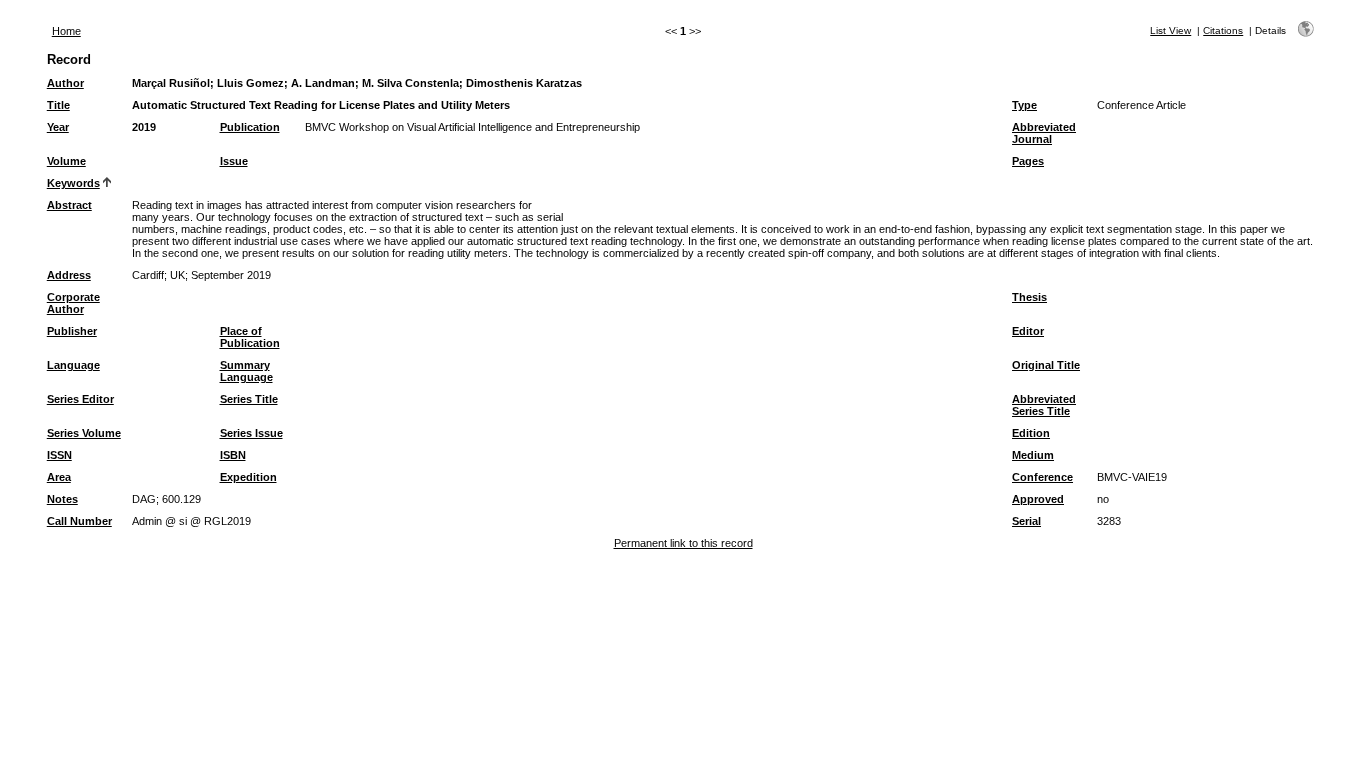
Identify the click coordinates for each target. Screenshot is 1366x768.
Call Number (79, 521)
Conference (1042, 477)
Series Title (249, 399)
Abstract (69, 205)
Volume (66, 161)
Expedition (248, 477)
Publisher (72, 331)
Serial (1026, 521)
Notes (62, 499)
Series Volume (84, 433)
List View (1170, 30)
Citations (1223, 30)
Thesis (1029, 297)
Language (73, 365)
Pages (1028, 161)
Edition (1031, 433)
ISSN (59, 455)
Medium (1033, 455)
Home (66, 31)
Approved (1038, 499)
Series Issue (251, 433)
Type (1024, 105)
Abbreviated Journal (1044, 133)
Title (58, 105)
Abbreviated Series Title (1044, 405)
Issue (234, 161)
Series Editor (80, 399)
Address (69, 275)
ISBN (233, 455)
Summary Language (246, 371)
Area (59, 477)
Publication (250, 127)
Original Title (1046, 365)
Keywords (73, 183)
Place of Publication (250, 337)
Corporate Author (73, 303)
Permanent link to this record (683, 543)
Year (58, 127)
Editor (1028, 331)
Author (65, 83)
